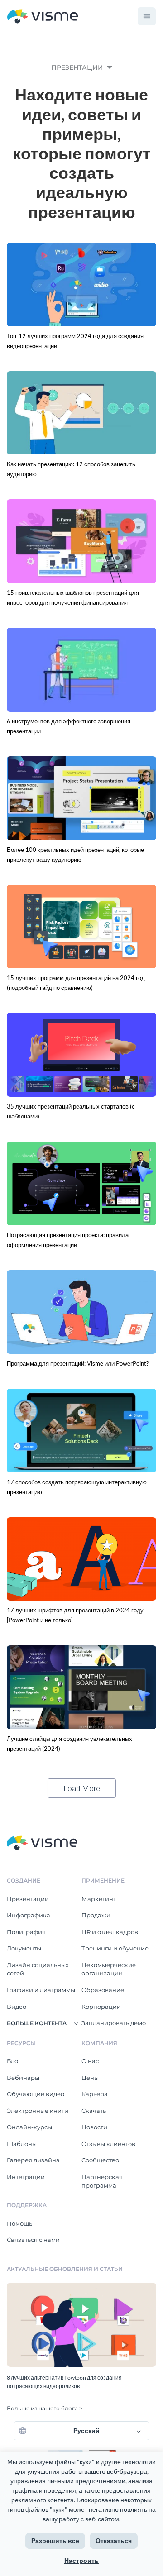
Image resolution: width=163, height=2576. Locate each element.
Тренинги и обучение (115, 1948)
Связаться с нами (33, 2240)
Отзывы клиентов (108, 2144)
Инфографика (29, 1915)
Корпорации (101, 2007)
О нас (90, 2061)
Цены (90, 2078)
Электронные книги (38, 2111)
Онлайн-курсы (29, 2127)
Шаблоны (22, 2144)
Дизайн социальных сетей (38, 1969)
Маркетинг (99, 1899)
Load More (82, 1788)
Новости (94, 2127)
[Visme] (43, 17)
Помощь (19, 2223)
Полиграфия (26, 1932)
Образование (103, 1990)
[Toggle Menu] (147, 16)
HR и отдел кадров (110, 1932)
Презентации (28, 1899)
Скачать (94, 2111)
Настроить (81, 2560)
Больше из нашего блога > (45, 2408)
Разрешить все (55, 2540)
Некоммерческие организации (109, 1969)
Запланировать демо (114, 2023)
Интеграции (26, 2177)
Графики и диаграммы (41, 1990)
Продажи (96, 1915)
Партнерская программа (102, 2181)
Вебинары (23, 2078)
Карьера (95, 2094)
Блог (14, 2061)
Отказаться (114, 2540)
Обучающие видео (36, 2094)
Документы (24, 1948)
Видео (17, 2007)
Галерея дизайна (33, 2160)
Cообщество (100, 2160)
